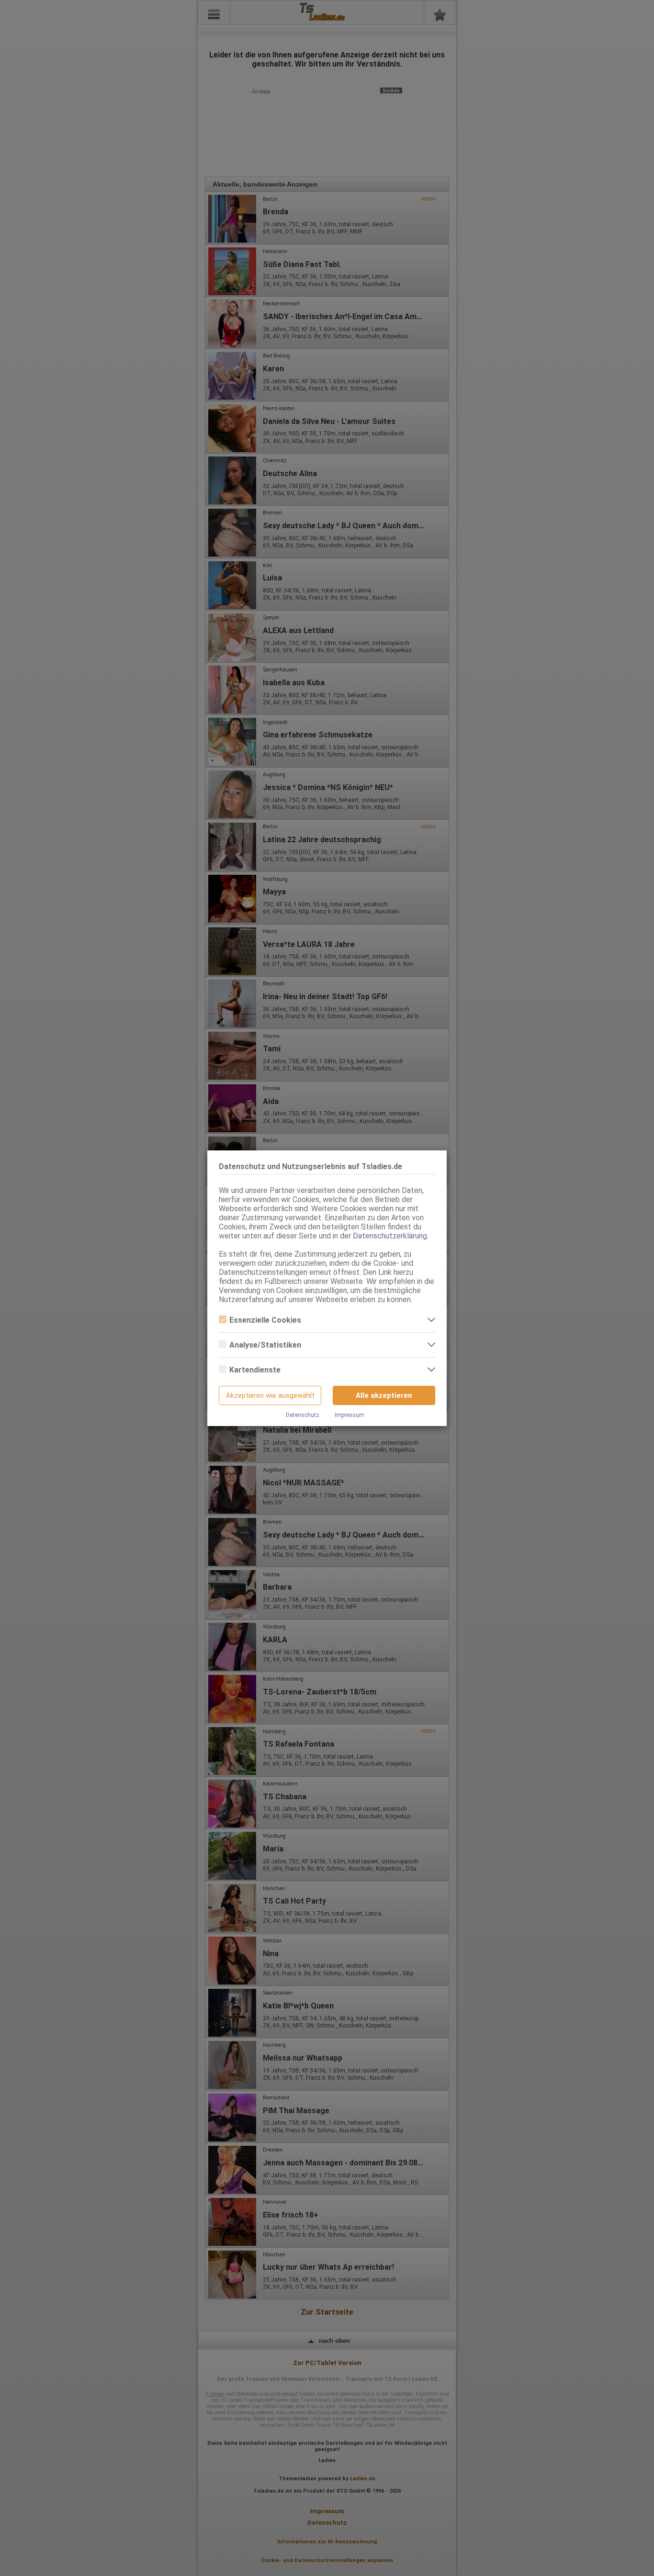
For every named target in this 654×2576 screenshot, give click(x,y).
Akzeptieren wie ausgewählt (270, 1395)
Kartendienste (255, 1370)
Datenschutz (303, 1415)
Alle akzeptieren (384, 1395)
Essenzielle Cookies (265, 1320)
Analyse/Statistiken (265, 1345)
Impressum (350, 1415)
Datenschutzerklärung (390, 1236)
